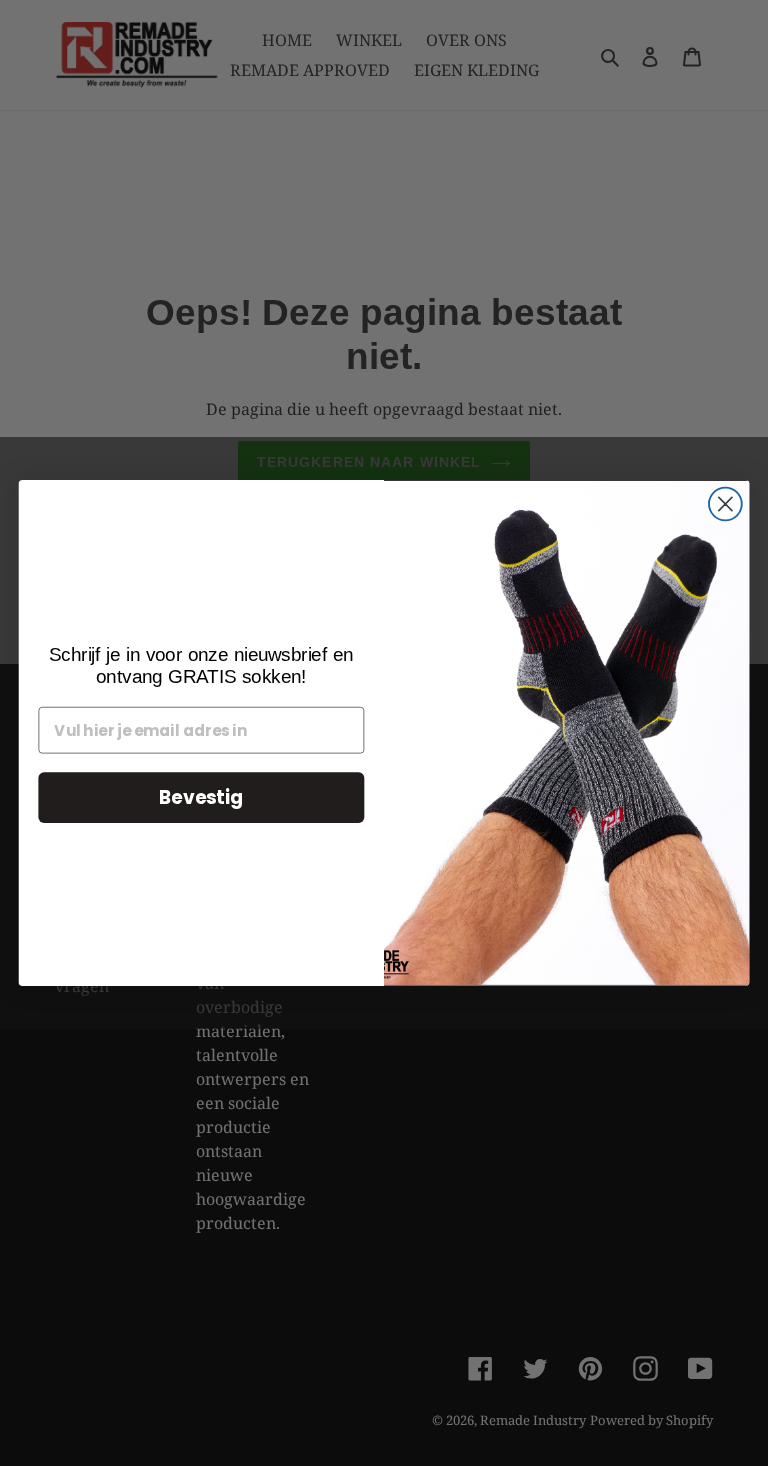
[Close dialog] (725, 504)
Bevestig (201, 798)
